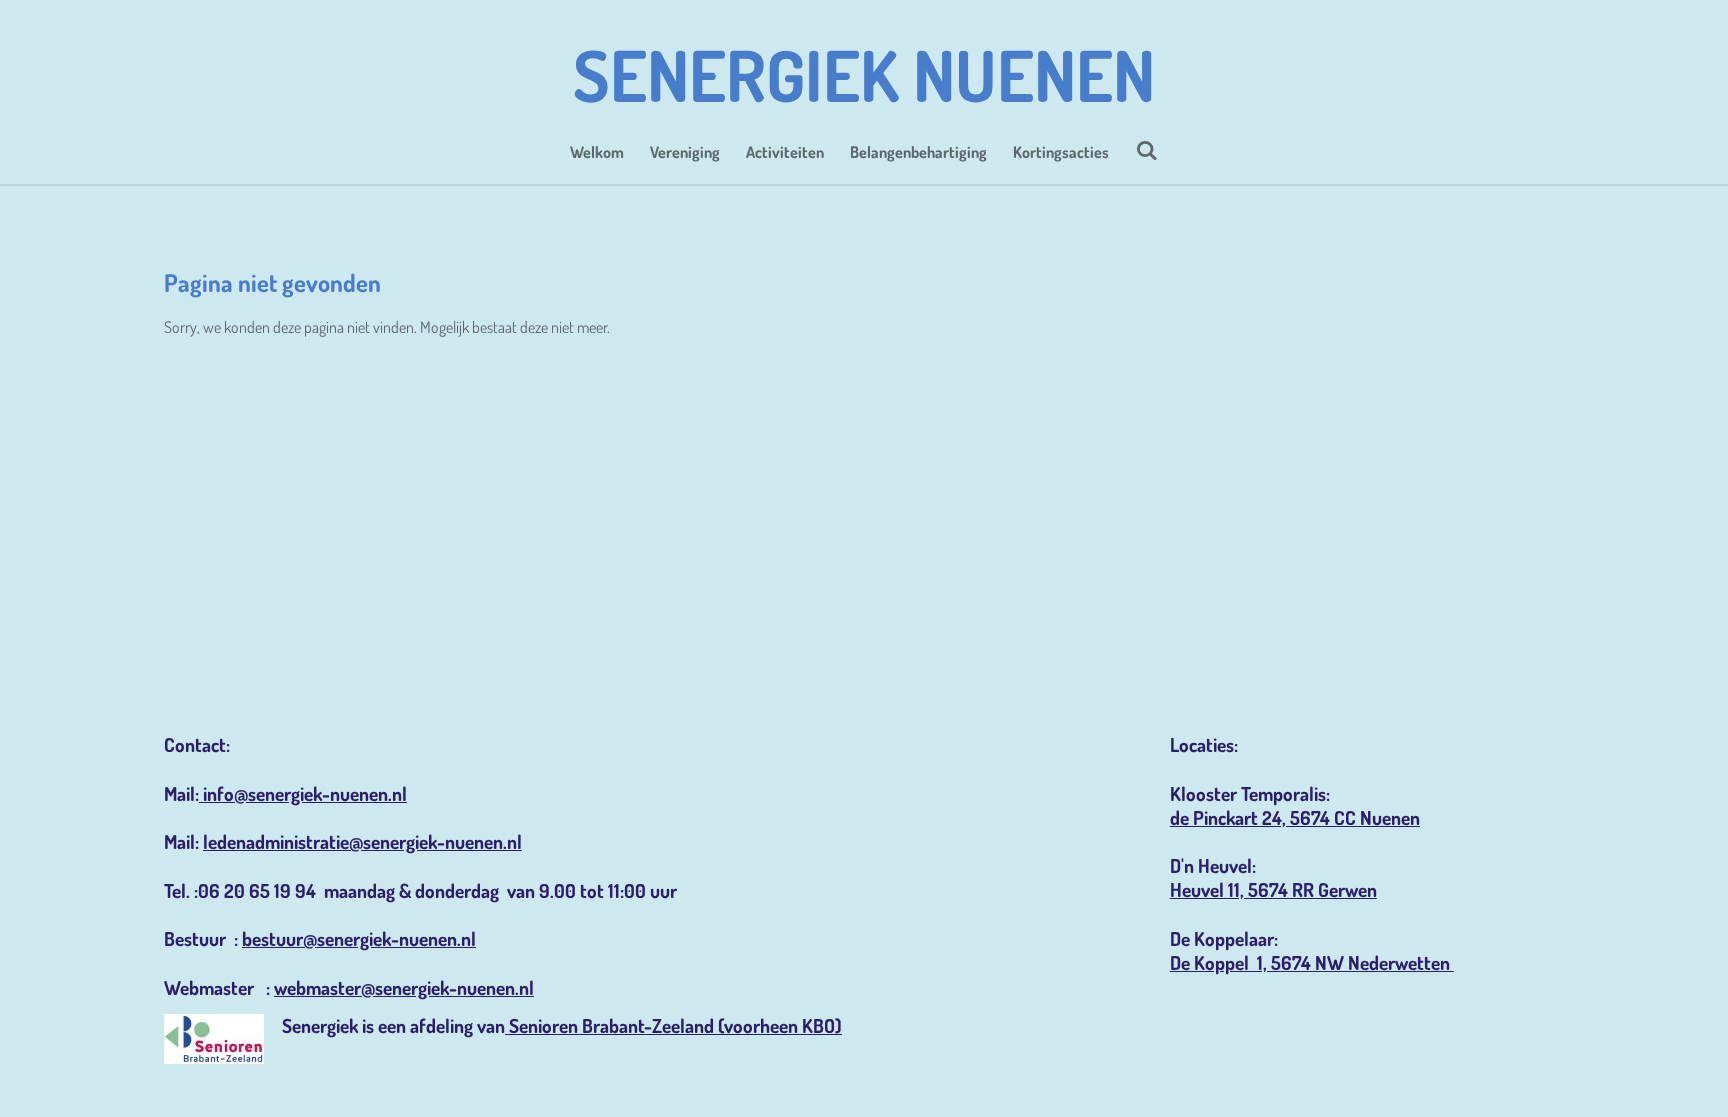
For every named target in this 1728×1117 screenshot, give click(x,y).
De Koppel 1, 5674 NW (1259, 962)
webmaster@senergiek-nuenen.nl (404, 987)
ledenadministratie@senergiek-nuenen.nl (362, 841)
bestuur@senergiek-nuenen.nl (359, 938)
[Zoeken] (1146, 150)
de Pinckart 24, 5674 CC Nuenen (1295, 817)
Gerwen (1347, 889)
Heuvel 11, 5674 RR (1244, 889)
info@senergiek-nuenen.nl (303, 793)
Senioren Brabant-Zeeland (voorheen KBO (672, 1025)
